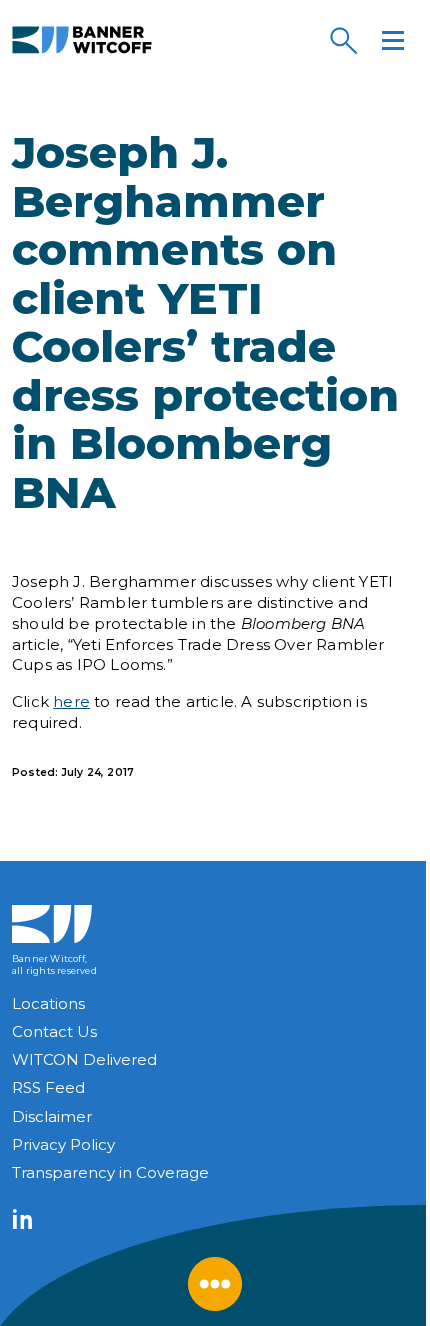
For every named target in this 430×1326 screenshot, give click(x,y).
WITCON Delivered (84, 1059)
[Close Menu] (215, 1284)
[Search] (343, 40)
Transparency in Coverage (110, 1172)
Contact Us (54, 1031)
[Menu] (393, 40)
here (71, 701)
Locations (48, 1003)
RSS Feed (48, 1087)
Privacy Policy (63, 1144)
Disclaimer (52, 1116)
